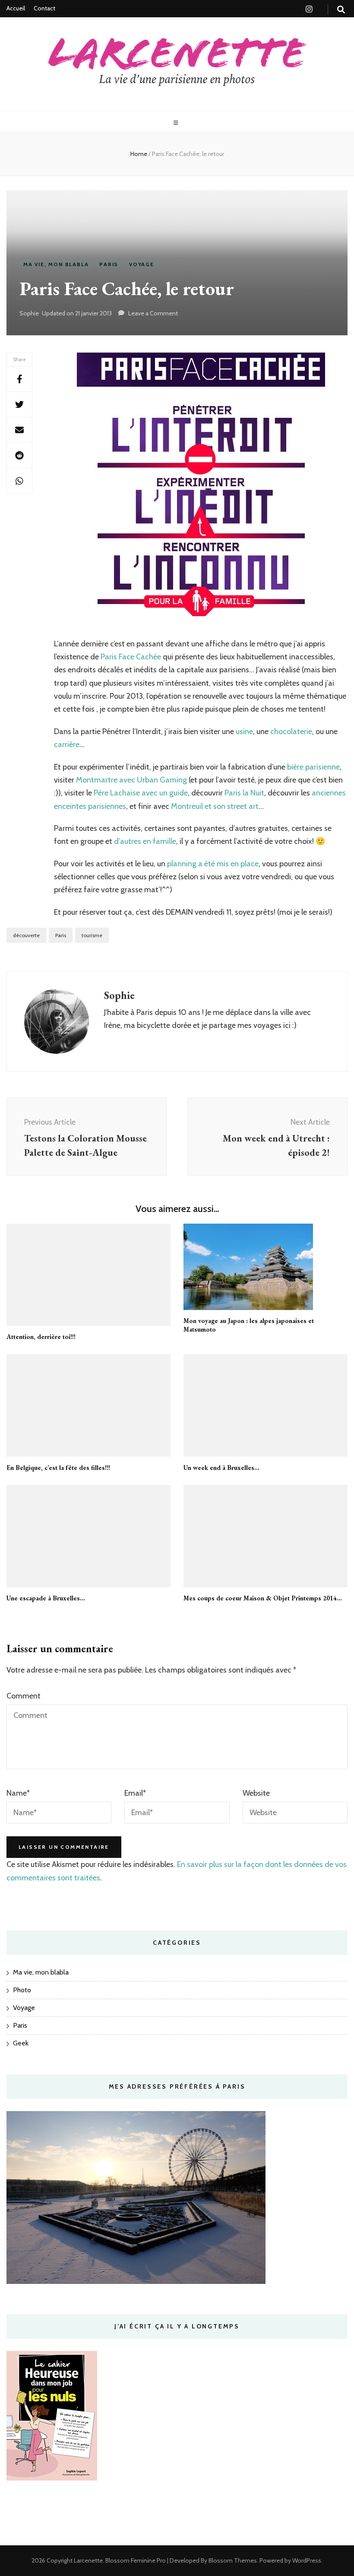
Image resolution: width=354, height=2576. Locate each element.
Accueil (16, 8)
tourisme (92, 935)
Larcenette (88, 2560)
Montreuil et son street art (215, 806)
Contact (44, 8)
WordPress (307, 2560)
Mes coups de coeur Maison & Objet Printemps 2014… (263, 1598)
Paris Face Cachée (131, 657)
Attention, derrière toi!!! (41, 1337)
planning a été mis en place (213, 864)
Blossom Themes (232, 2560)
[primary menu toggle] (177, 123)
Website (256, 1793)
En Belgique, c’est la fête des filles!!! (58, 1468)
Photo (22, 1990)
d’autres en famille (145, 841)
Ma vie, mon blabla (56, 264)
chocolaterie (291, 731)
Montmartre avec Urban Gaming (131, 780)
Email (135, 1793)
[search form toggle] (341, 10)
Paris (109, 264)
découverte (26, 935)
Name (18, 1793)
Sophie (29, 313)
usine (244, 731)
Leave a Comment (153, 313)
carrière (67, 744)
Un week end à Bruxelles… (221, 1468)
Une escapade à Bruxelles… (46, 1598)
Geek (21, 2043)
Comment (24, 1696)
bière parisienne (313, 767)
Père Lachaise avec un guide (141, 793)
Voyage (142, 264)
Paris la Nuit (244, 793)
